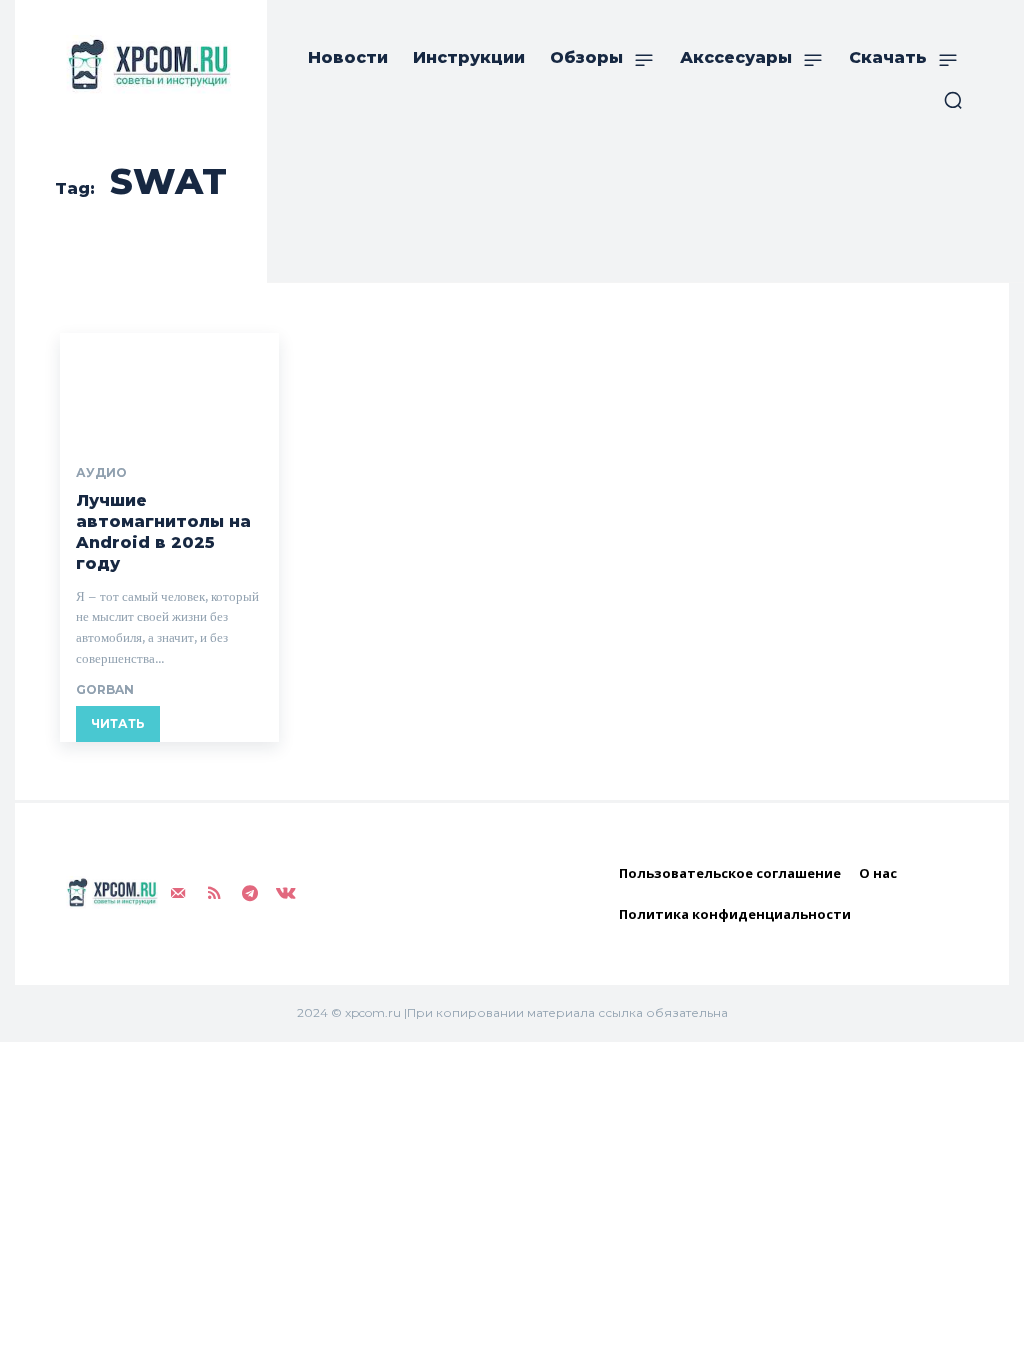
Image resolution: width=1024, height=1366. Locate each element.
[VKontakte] (286, 894)
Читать (118, 723)
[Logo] (145, 64)
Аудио (101, 473)
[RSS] (214, 894)
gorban (105, 689)
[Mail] (178, 894)
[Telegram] (250, 894)
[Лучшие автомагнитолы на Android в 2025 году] (169, 387)
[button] (953, 100)
